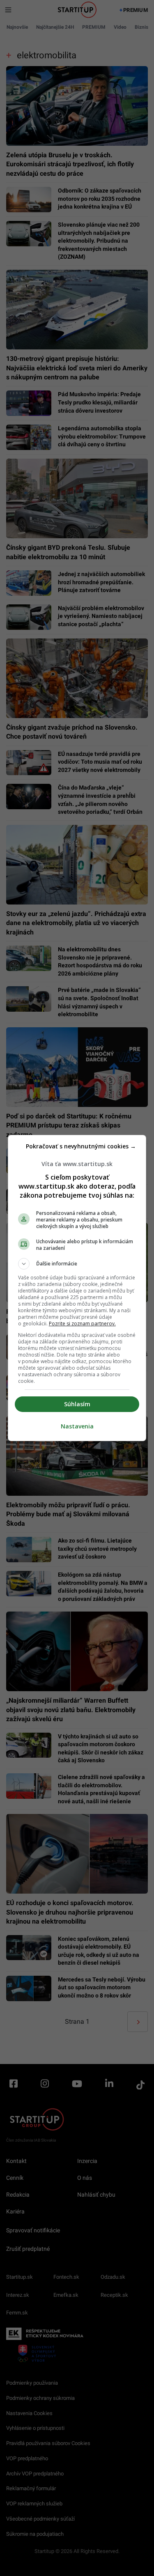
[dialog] (77, 1288)
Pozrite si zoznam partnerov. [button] (82, 1324)
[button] (77, 1264)
